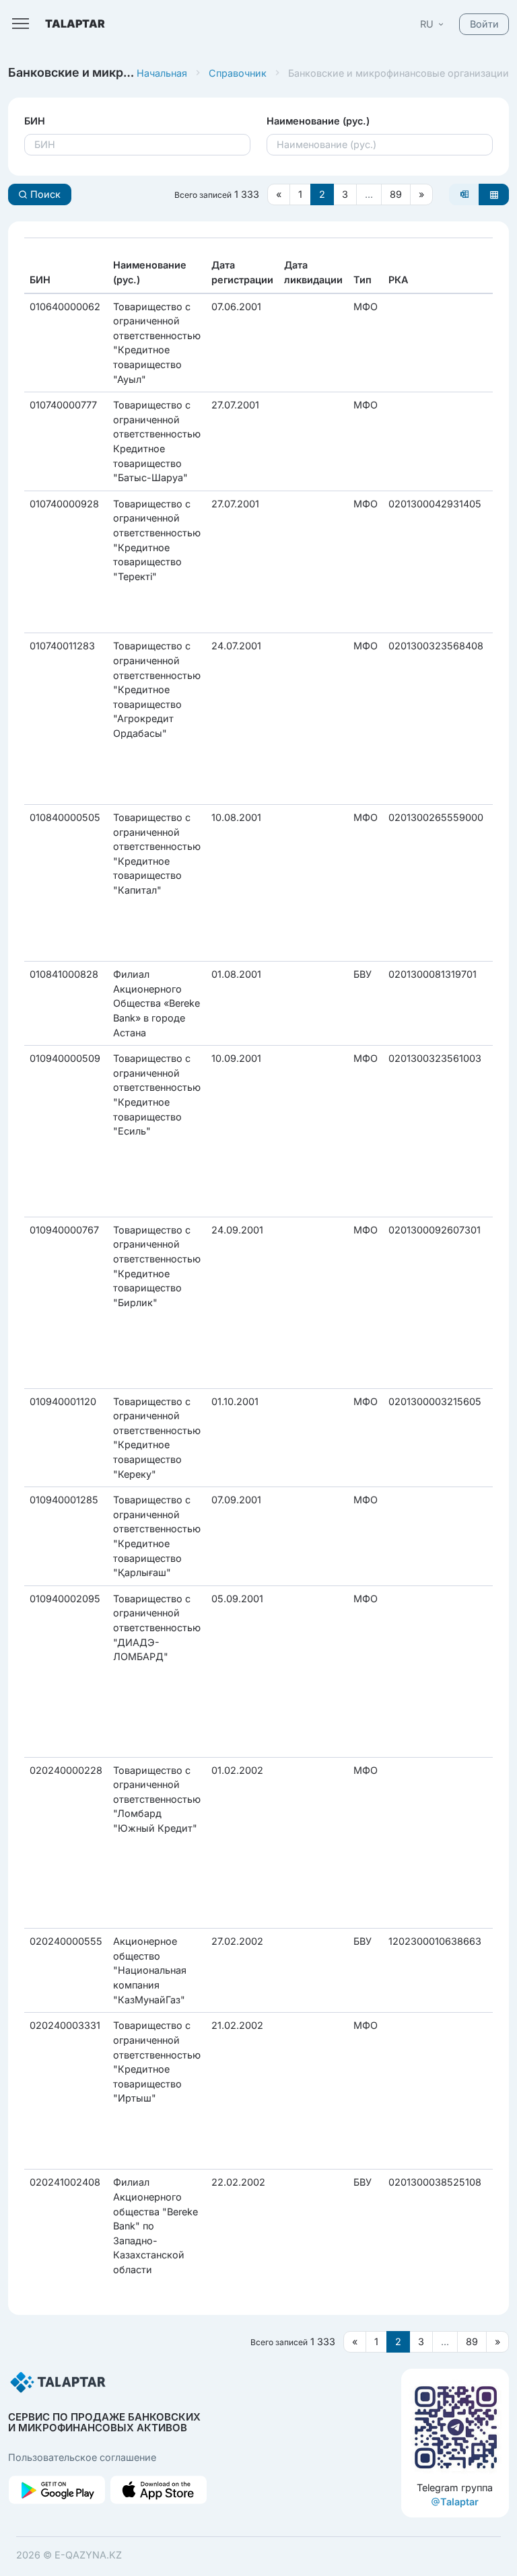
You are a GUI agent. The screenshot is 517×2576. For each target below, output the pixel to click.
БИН (35, 121)
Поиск (44, 194)
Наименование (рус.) (318, 121)
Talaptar (459, 2502)
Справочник (238, 73)
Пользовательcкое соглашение (82, 2457)
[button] (433, 24)
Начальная (162, 73)
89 (396, 194)
